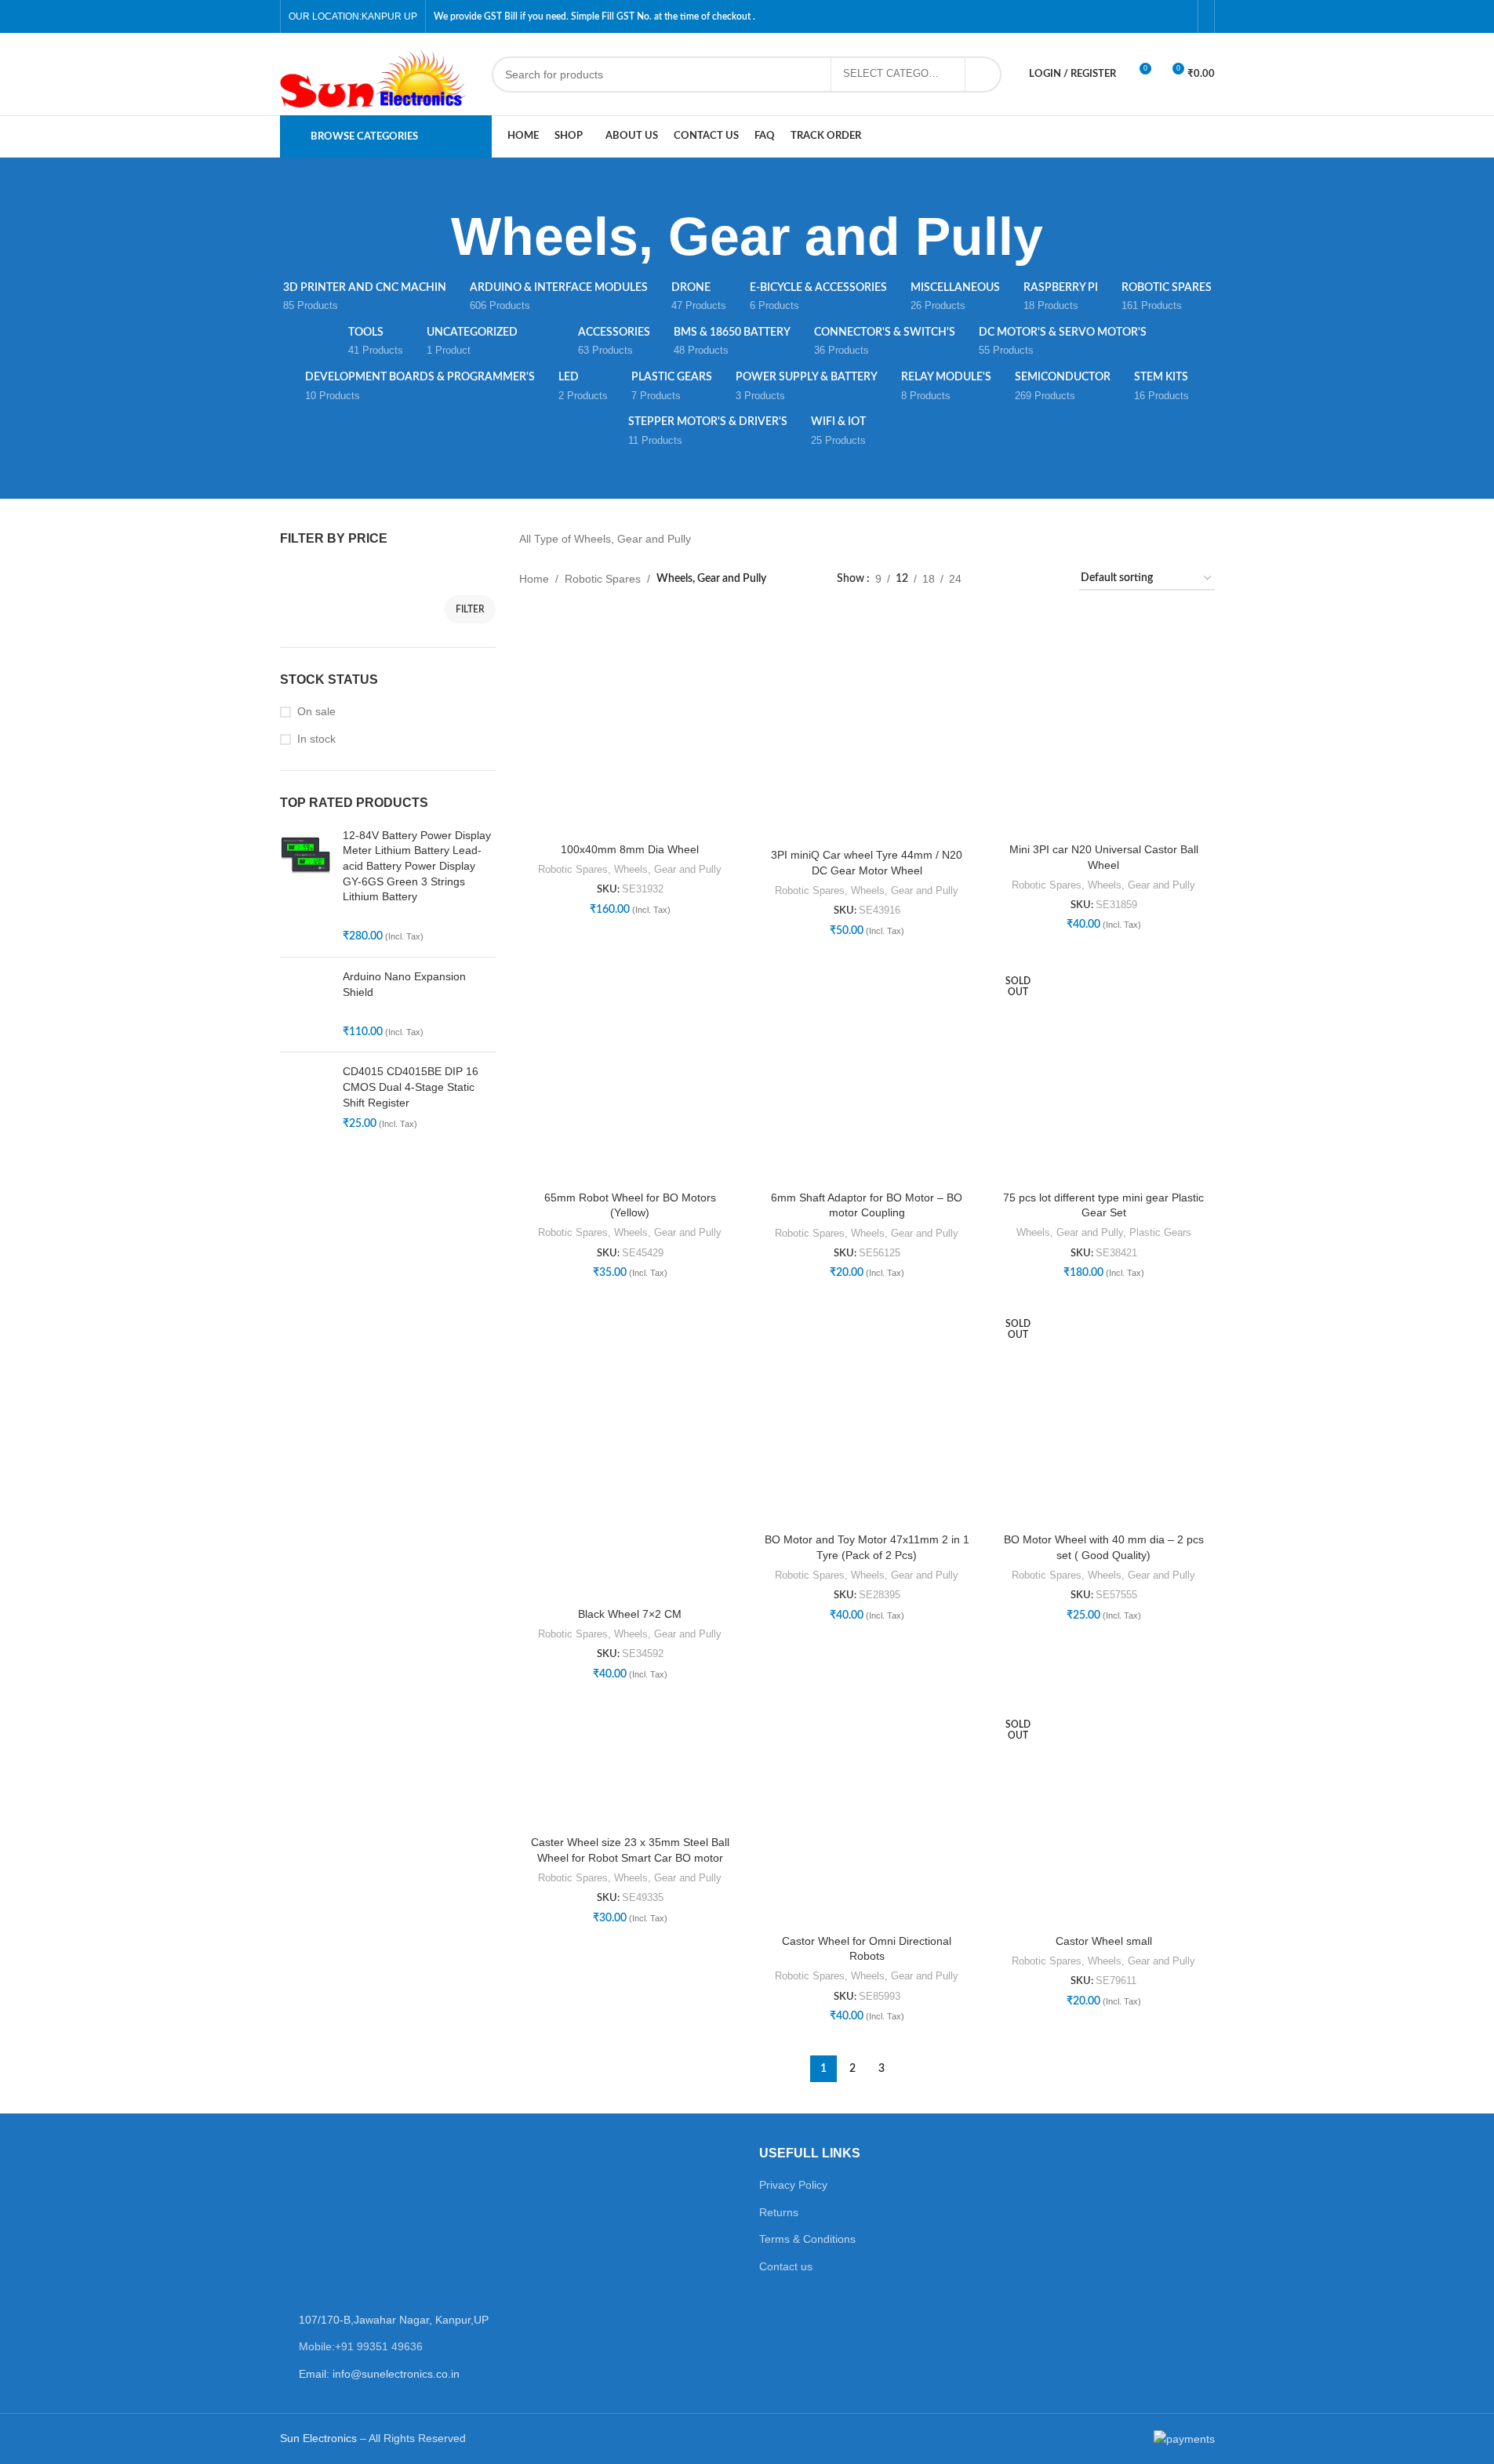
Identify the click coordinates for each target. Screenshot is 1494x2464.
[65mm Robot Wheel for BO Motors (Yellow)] (630, 1072)
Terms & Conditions (807, 2239)
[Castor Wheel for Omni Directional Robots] (867, 1815)
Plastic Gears (1160, 1232)
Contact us (786, 2266)
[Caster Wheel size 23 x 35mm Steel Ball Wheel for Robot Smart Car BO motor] (630, 1766)
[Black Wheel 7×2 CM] (630, 1452)
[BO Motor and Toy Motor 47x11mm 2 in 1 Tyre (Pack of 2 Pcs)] (867, 1415)
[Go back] (431, 237)
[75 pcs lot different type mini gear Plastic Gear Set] (1103, 1072)
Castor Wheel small (1104, 1941)
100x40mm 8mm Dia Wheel (630, 849)
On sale (316, 711)
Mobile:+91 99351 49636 (361, 2346)
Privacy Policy (793, 2185)
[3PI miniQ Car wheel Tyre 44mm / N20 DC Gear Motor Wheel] (867, 727)
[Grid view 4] (1048, 579)
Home (534, 579)
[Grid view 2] (998, 579)
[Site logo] (378, 73)
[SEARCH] (983, 75)
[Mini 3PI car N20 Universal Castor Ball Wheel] (1103, 725)
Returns (779, 2212)
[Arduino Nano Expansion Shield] (305, 1005)
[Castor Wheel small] (1103, 1815)
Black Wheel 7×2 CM (630, 1614)
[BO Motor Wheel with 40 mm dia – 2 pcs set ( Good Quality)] (1103, 1415)
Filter (470, 609)
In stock (316, 739)
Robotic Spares (603, 579)
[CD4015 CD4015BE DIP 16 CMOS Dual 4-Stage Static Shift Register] (305, 1098)
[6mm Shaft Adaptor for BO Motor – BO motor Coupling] (867, 1072)
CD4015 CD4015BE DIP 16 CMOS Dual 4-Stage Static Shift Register (411, 1087)
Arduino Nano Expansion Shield (404, 984)
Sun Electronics (318, 2438)
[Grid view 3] (1023, 579)
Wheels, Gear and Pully (668, 869)
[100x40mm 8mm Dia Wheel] (630, 725)
